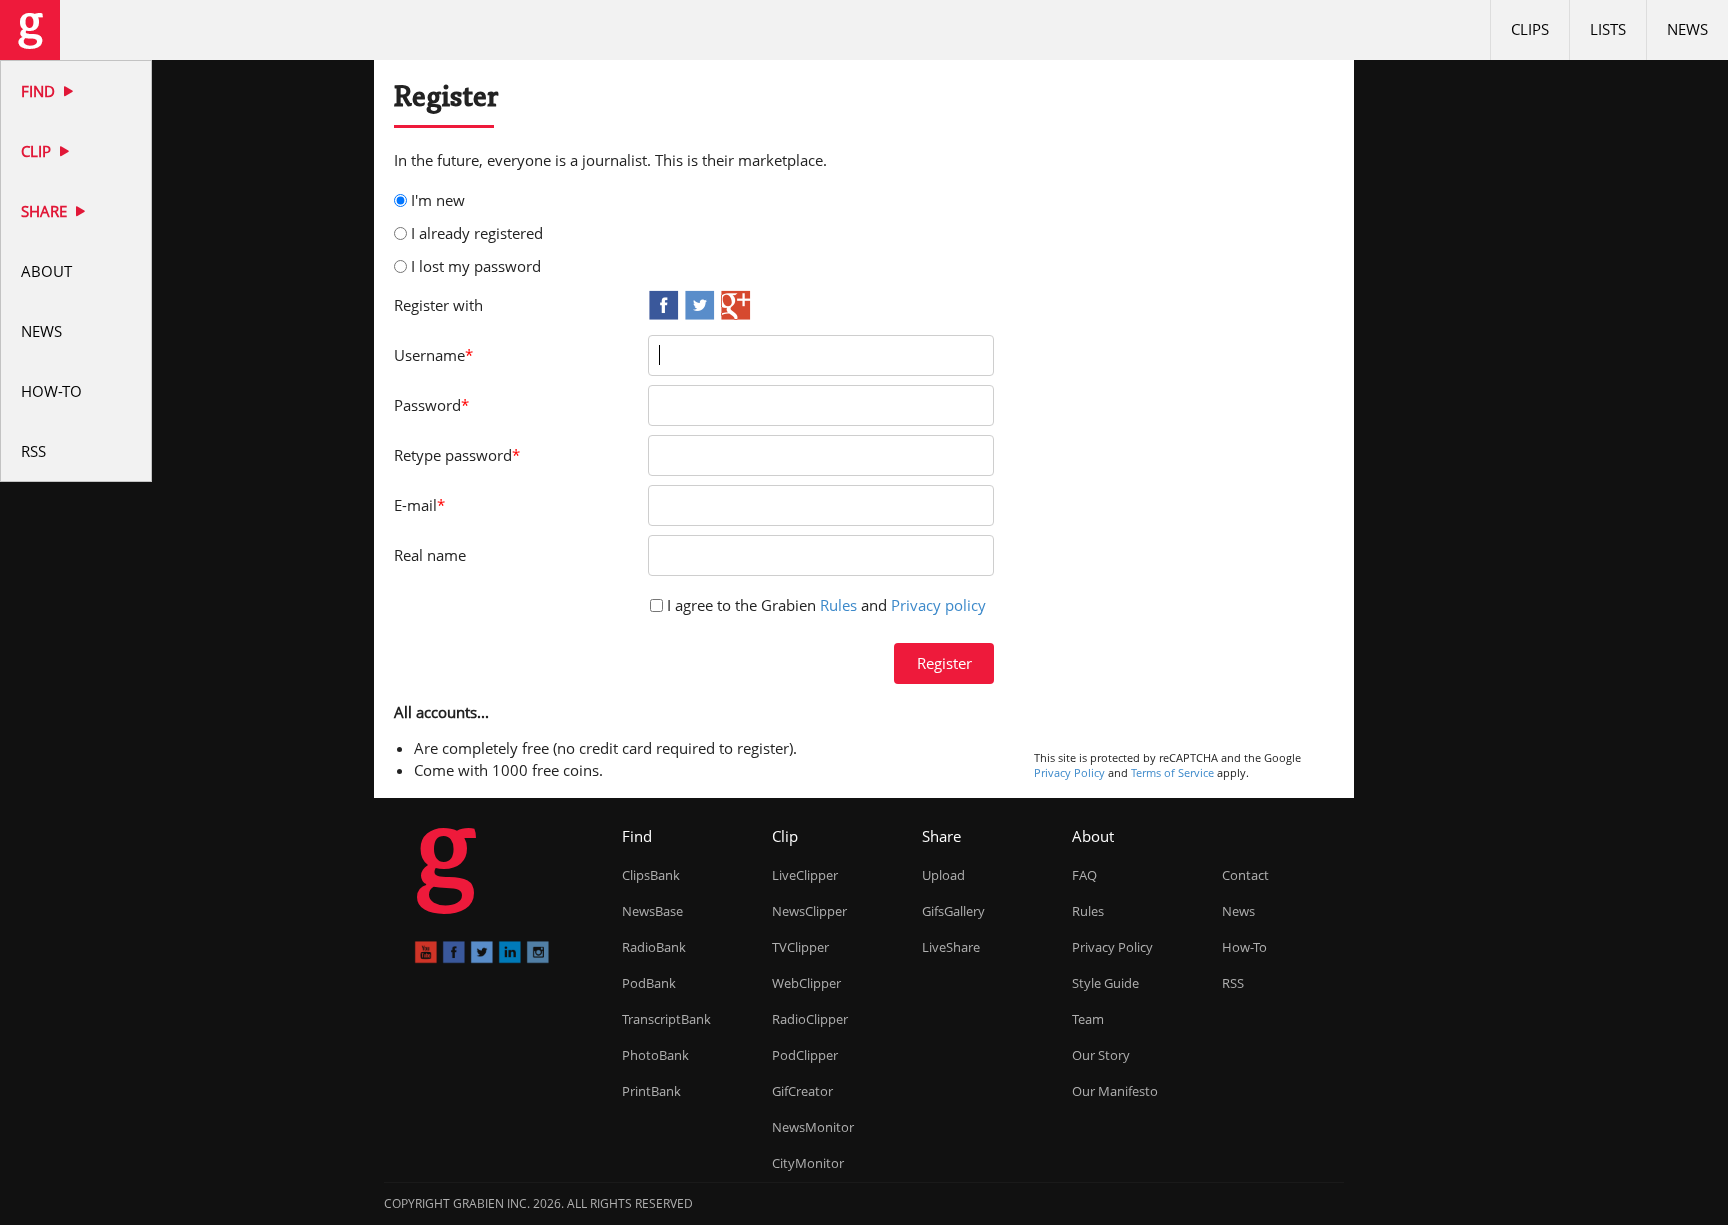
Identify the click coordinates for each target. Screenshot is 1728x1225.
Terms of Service (1172, 772)
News (41, 331)
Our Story (1101, 1055)
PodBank (649, 983)
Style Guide (1105, 983)
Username (433, 355)
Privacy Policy (1069, 772)
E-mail (419, 505)
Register (944, 663)
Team (1088, 1019)
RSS (33, 451)
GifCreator (802, 1091)
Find (40, 91)
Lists (1608, 29)
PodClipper (805, 1055)
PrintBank (651, 1091)
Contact (1245, 875)
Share (46, 211)
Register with (438, 305)
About (46, 271)
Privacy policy (938, 605)
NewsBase (652, 911)
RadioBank (654, 947)
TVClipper (800, 947)
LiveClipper (805, 875)
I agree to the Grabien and (826, 605)
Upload (943, 875)
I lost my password (476, 266)
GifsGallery (953, 911)
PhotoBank (655, 1055)
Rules (838, 605)
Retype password (457, 455)
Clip (38, 151)
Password (431, 405)
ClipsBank (651, 875)
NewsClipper (809, 911)
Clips (1530, 29)
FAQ (1084, 875)
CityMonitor (808, 1163)
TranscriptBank (666, 1019)
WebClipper (806, 983)
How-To (51, 391)
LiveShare (951, 947)
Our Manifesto (1115, 1091)
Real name (430, 555)
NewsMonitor (813, 1127)
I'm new (438, 200)
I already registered (477, 233)
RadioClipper (810, 1019)
